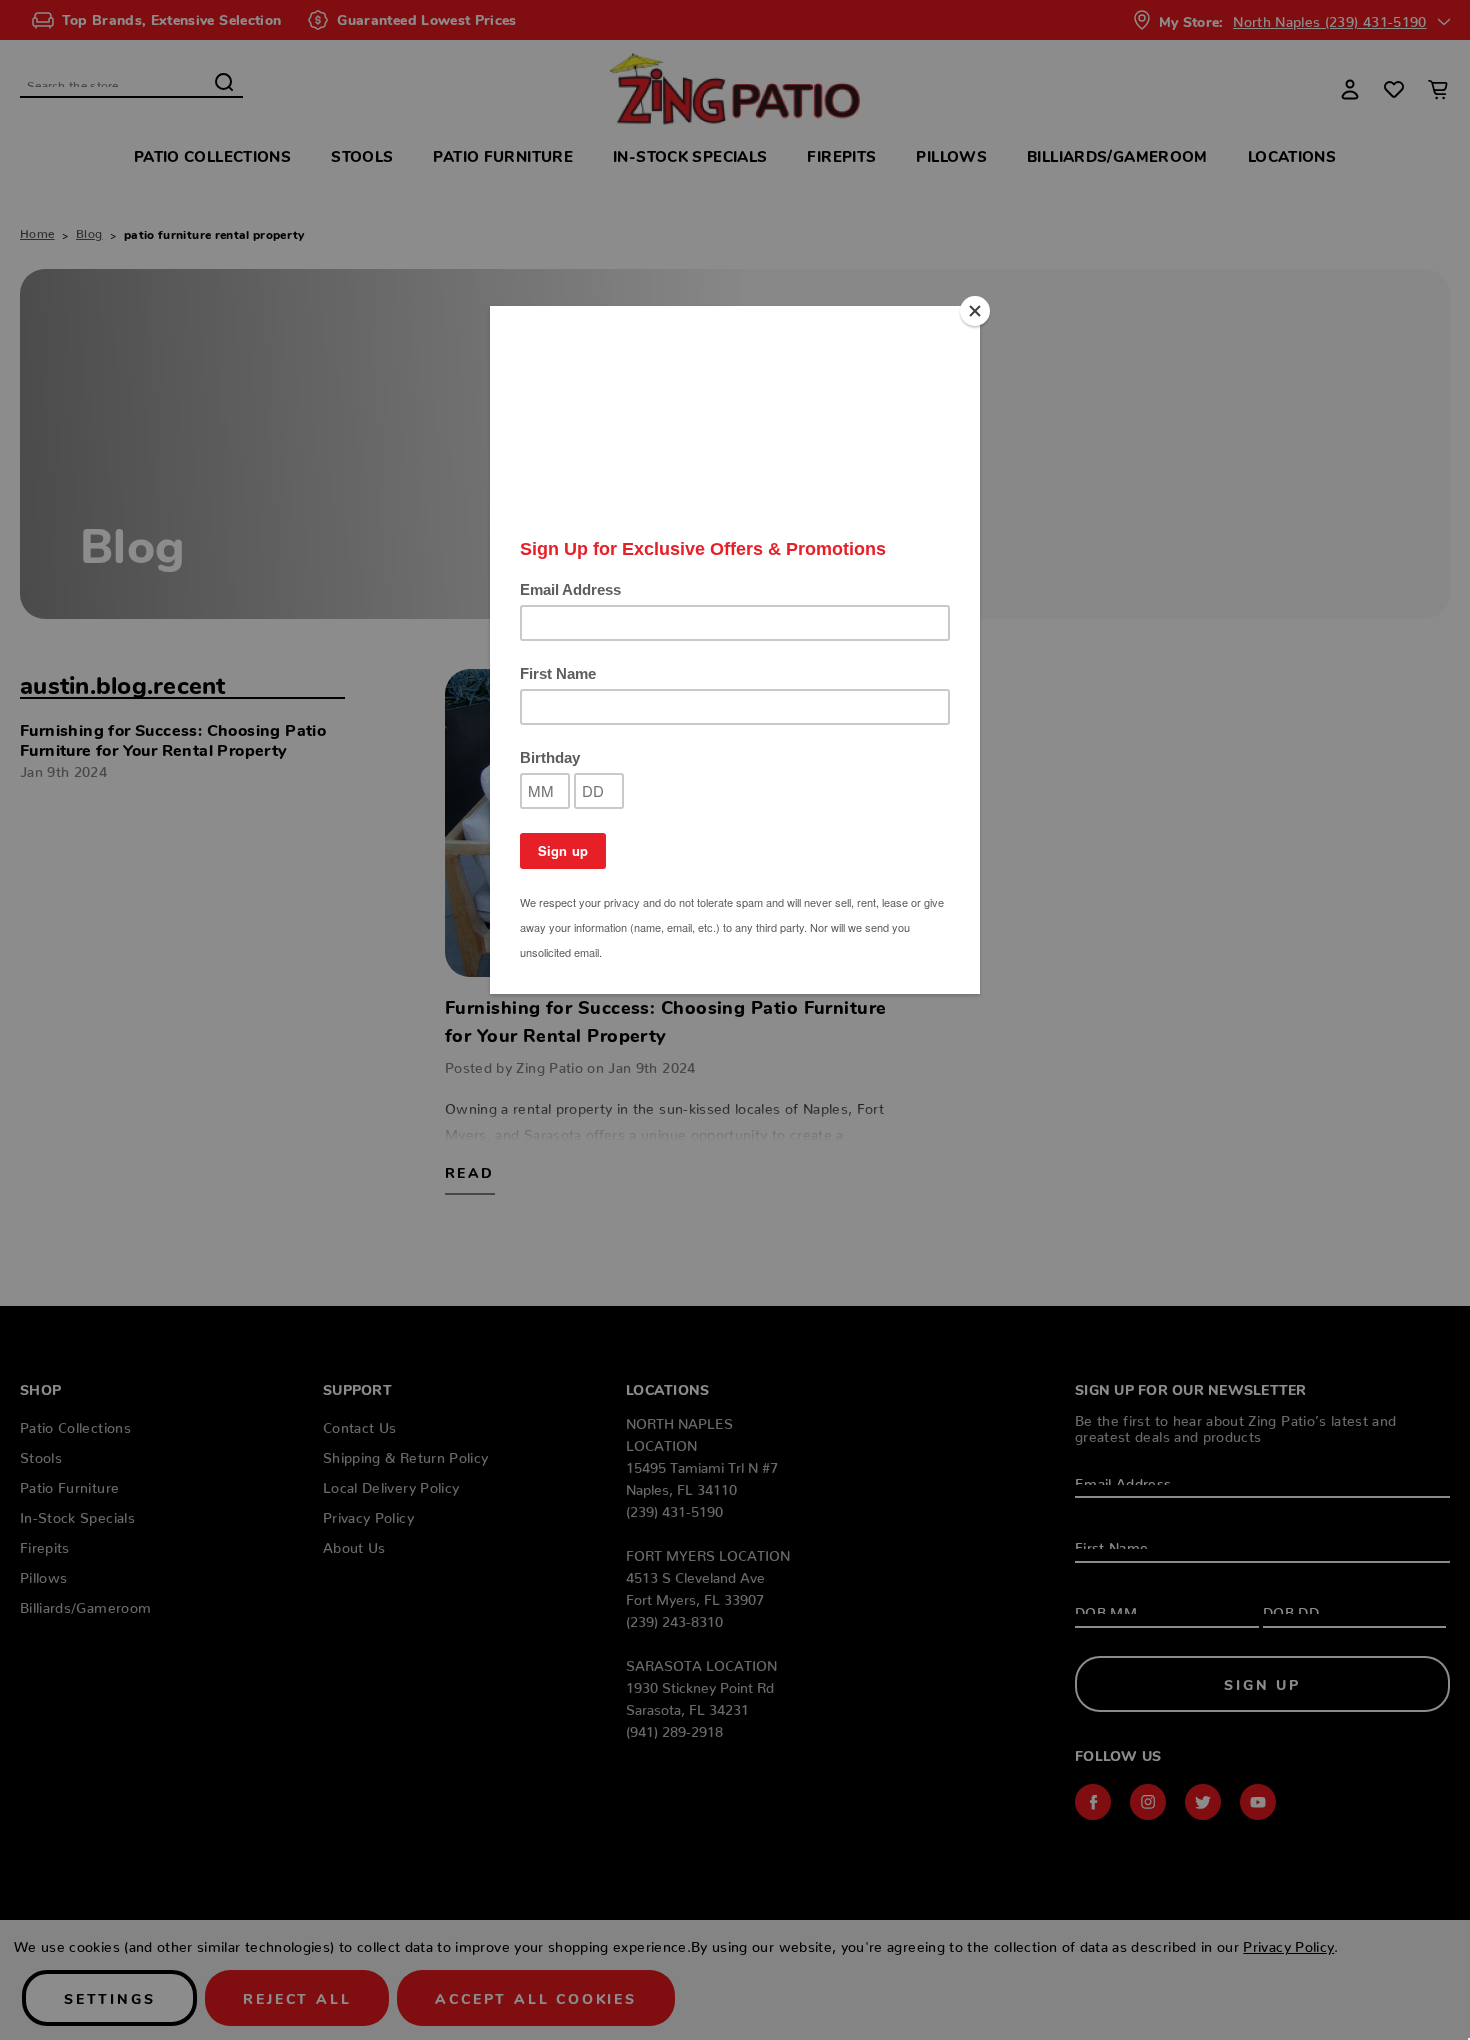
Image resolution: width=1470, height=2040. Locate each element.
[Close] (975, 311)
